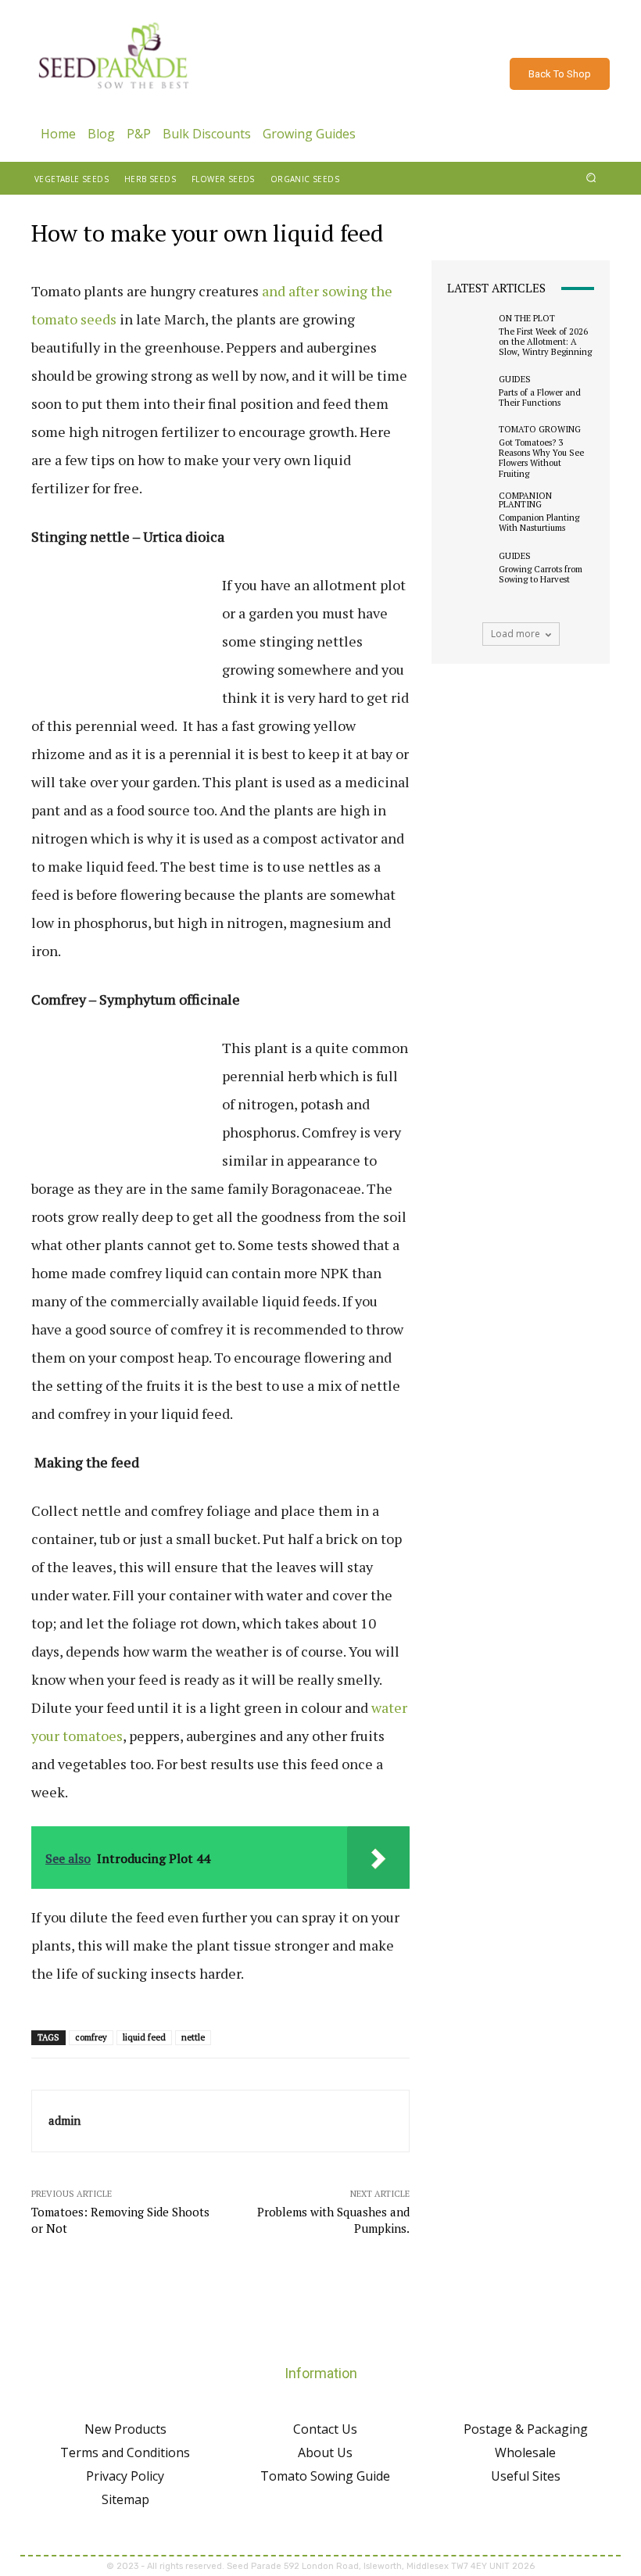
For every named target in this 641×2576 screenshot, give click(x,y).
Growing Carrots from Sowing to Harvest (541, 574)
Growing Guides (309, 134)
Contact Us (325, 2429)
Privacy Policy (125, 2476)
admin (64, 2120)
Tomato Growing (540, 430)
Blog (101, 134)
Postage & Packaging (526, 2429)
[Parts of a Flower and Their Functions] (469, 392)
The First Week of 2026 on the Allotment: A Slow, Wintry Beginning (545, 342)
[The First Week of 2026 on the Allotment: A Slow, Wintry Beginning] (469, 335)
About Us (325, 2452)
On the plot (527, 319)
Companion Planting (525, 500)
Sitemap (125, 2499)
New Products (125, 2429)
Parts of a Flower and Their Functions (540, 398)
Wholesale (525, 2452)
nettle (193, 2037)
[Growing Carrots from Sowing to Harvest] (469, 568)
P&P (139, 134)
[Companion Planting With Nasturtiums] (469, 513)
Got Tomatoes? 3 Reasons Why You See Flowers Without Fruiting (541, 458)
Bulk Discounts (207, 134)
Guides (515, 380)
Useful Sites (526, 2476)
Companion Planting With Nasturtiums (539, 523)
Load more (516, 634)
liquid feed (144, 2037)
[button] (591, 178)
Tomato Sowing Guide (325, 2476)
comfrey (91, 2037)
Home (58, 134)
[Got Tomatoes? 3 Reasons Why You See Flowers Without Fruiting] (469, 447)
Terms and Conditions (125, 2452)
